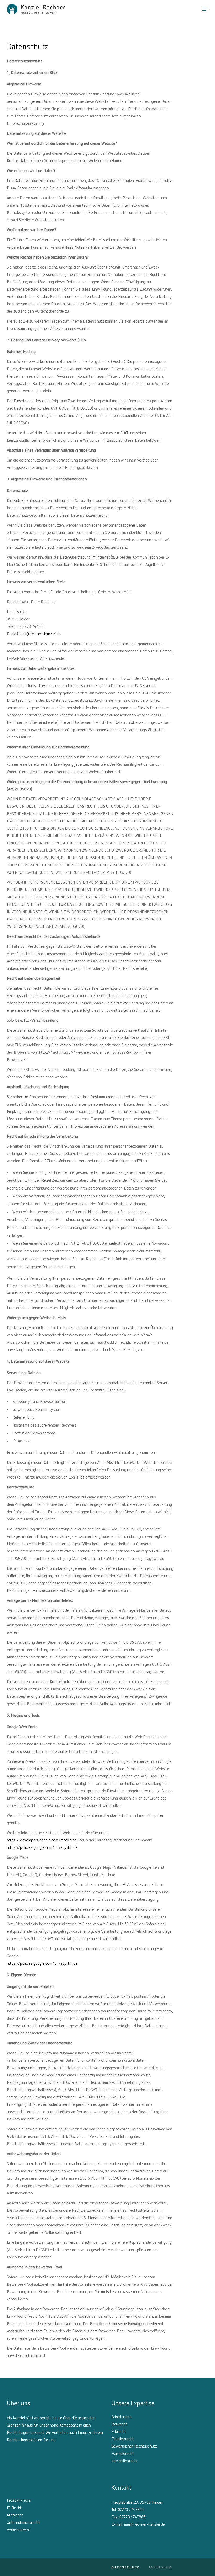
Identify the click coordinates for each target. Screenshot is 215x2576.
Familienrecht (123, 2439)
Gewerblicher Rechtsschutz (134, 2446)
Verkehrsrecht (18, 2530)
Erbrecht (119, 2432)
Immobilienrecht (125, 2461)
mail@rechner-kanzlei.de (40, 634)
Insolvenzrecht (19, 2501)
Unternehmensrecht (23, 2523)
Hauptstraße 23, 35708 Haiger (137, 2503)
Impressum (161, 2567)
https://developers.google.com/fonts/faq (42, 1840)
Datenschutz (125, 2567)
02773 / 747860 (131, 2510)
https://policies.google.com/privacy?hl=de (42, 1848)
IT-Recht (14, 2508)
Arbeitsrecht (122, 2417)
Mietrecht (15, 2515)
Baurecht (119, 2424)
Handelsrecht (123, 2454)
